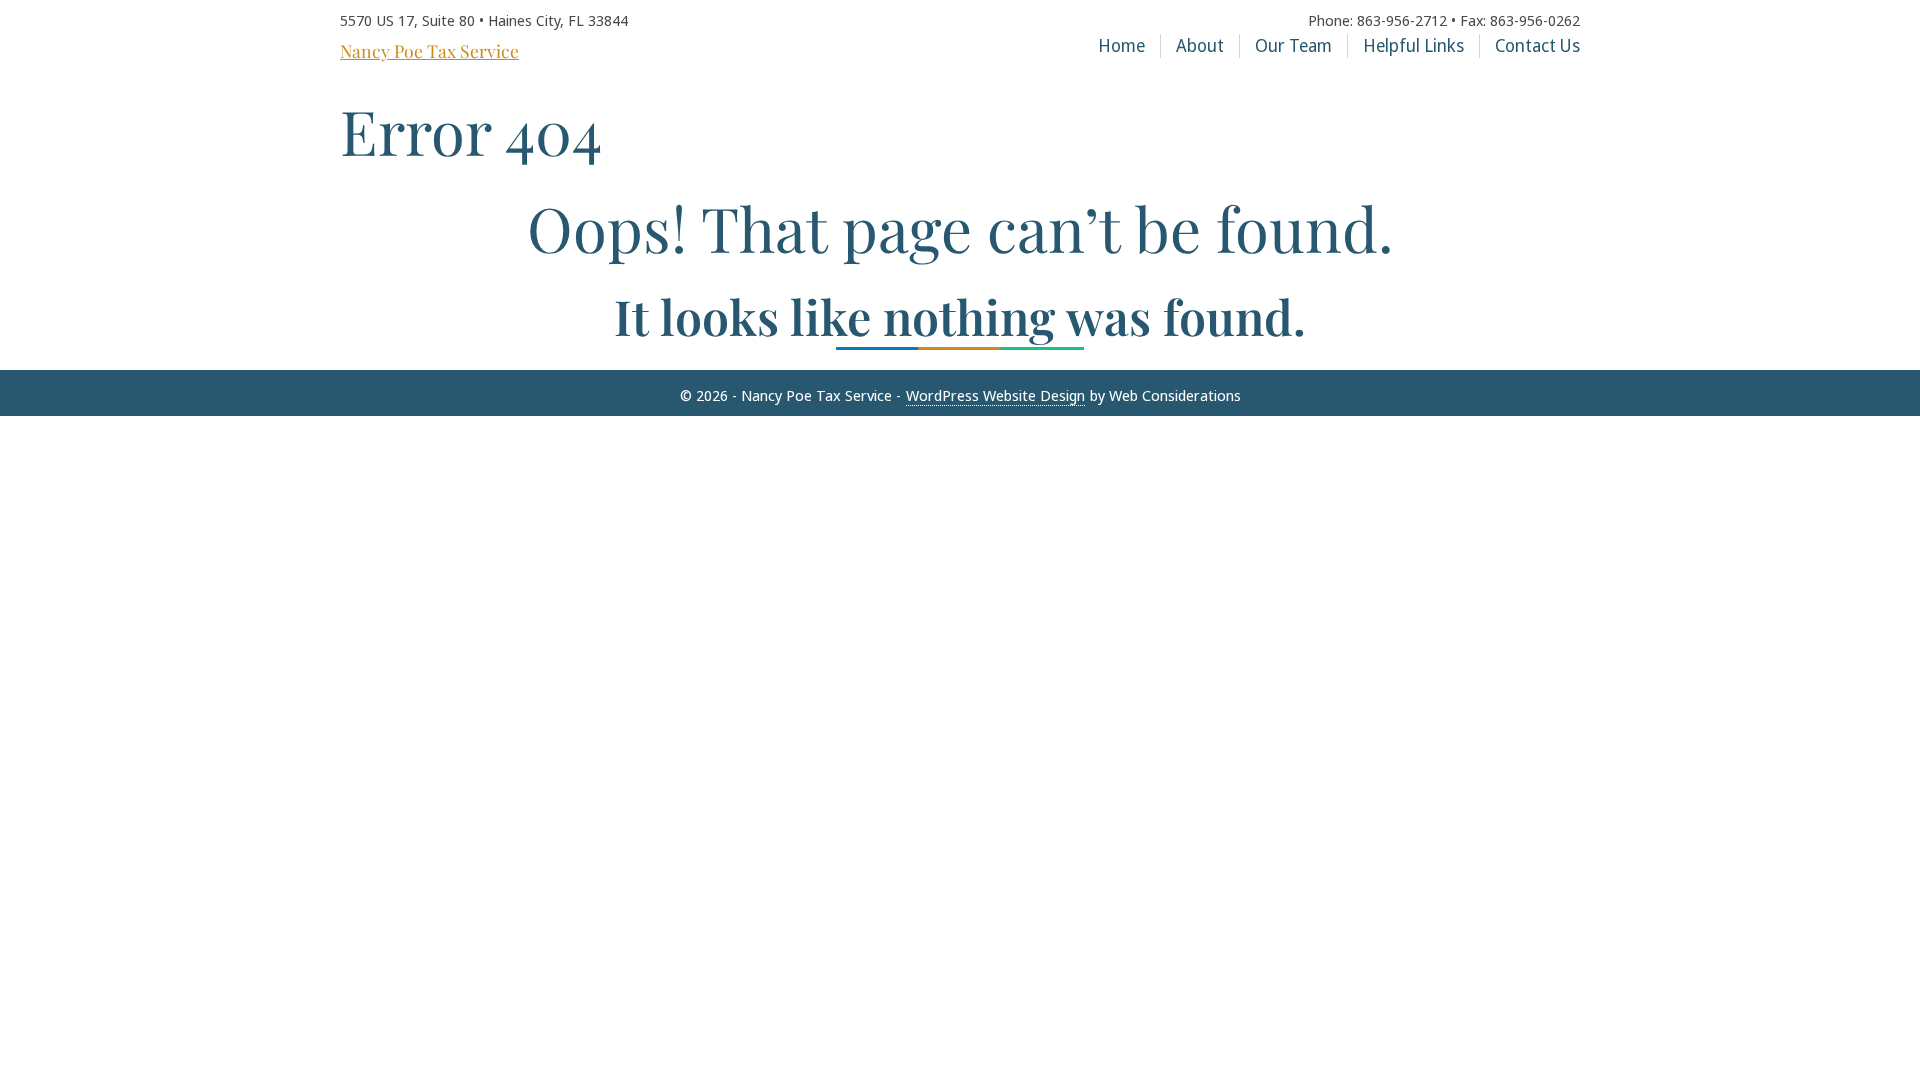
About (1200, 45)
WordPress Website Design (995, 395)
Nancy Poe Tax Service (429, 51)
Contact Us (1537, 45)
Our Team (1293, 45)
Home (1121, 45)
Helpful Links (1413, 45)
